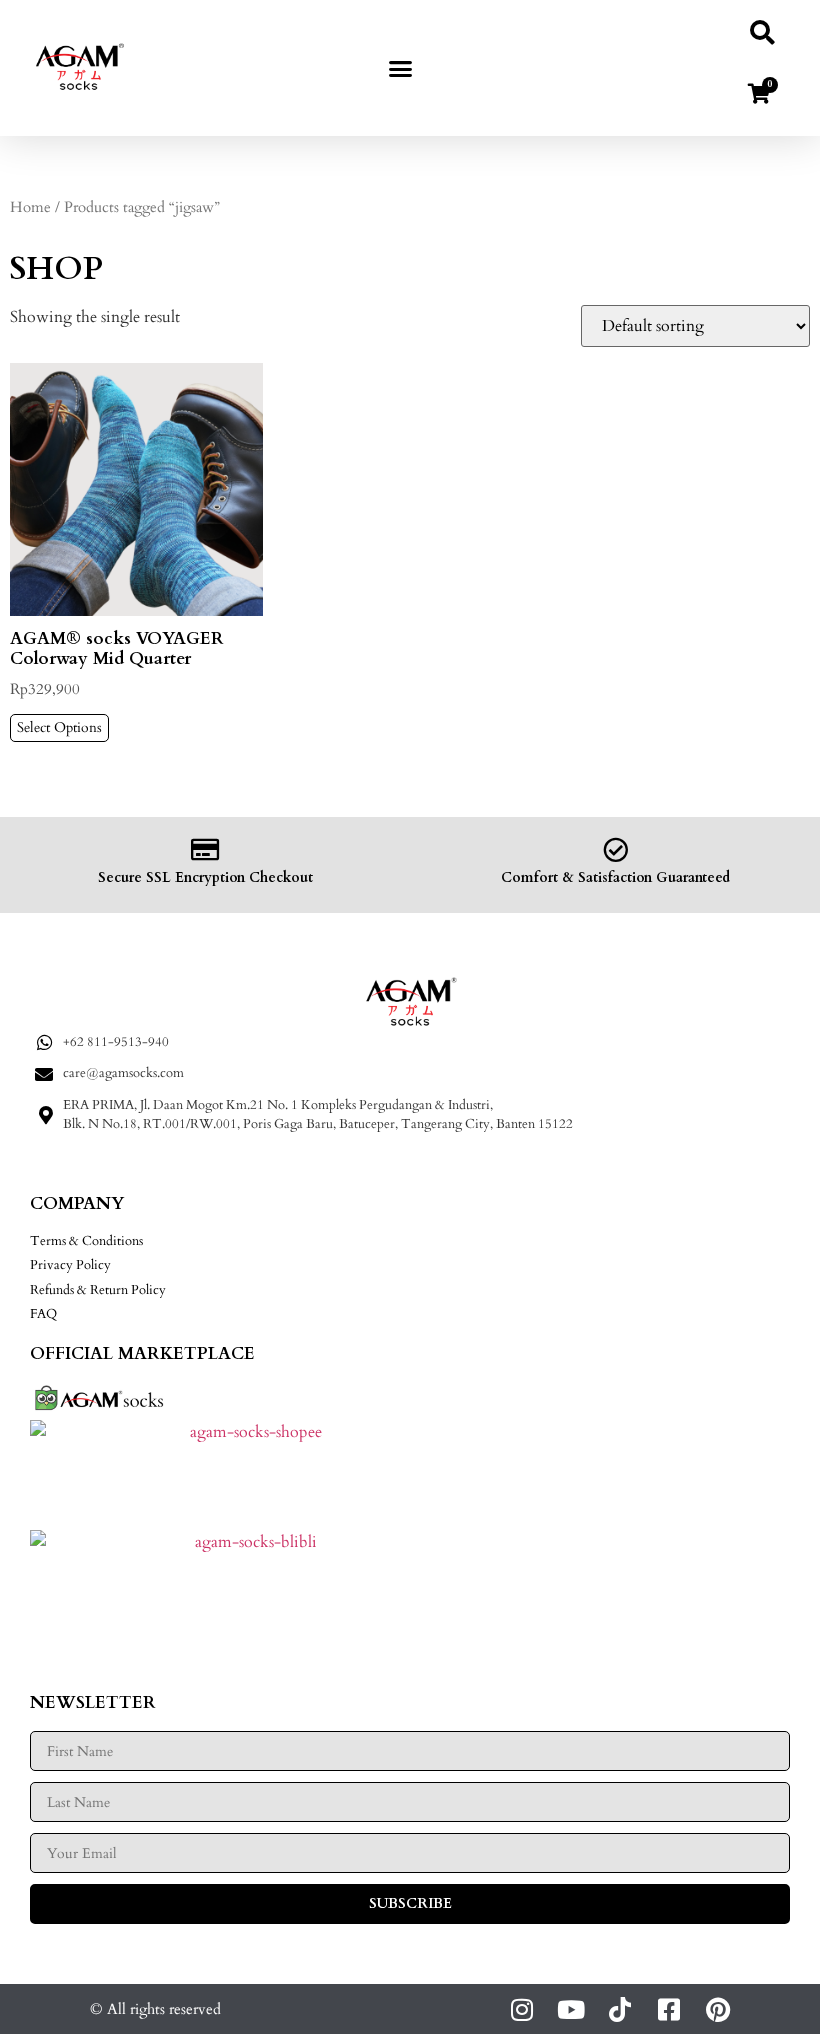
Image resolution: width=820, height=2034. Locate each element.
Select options (59, 727)
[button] (401, 68)
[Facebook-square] (668, 2009)
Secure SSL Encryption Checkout (205, 877)
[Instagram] (521, 2009)
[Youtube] (570, 2009)
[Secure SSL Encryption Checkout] (205, 849)
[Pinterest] (717, 2009)
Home (30, 207)
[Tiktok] (619, 2009)
